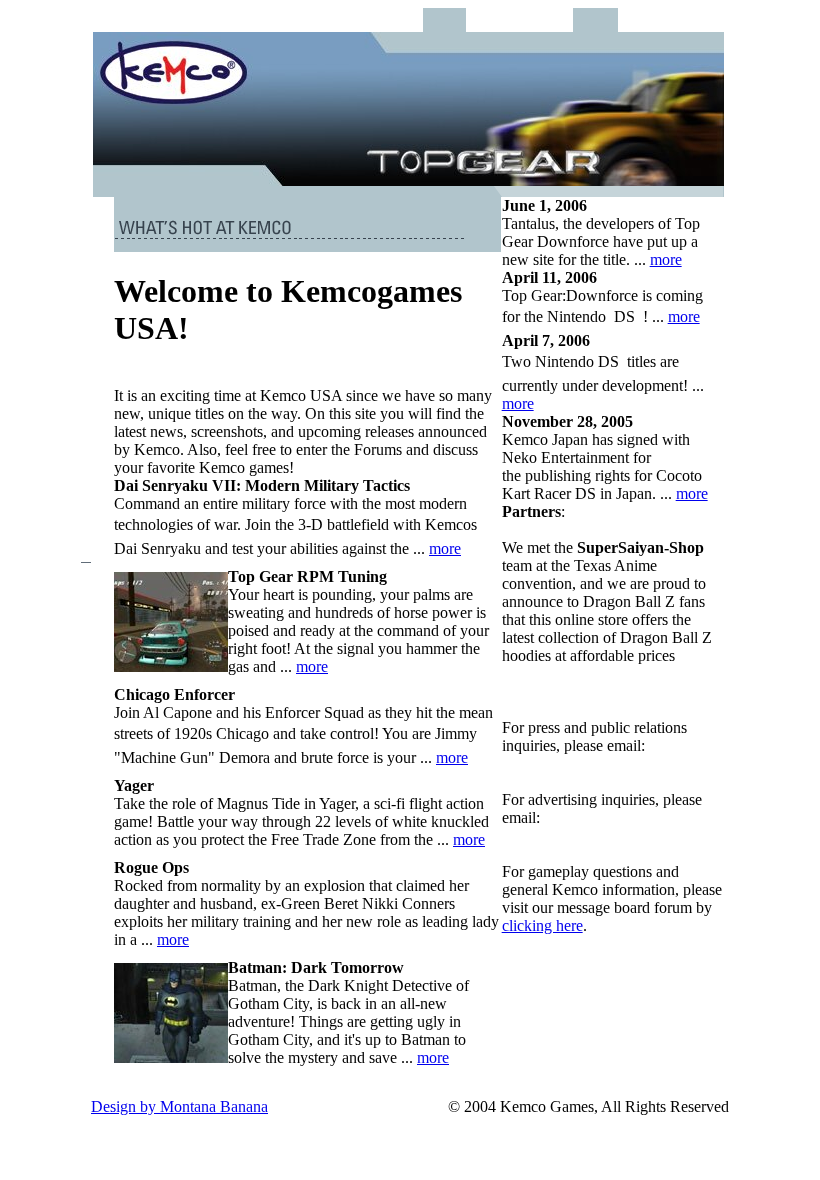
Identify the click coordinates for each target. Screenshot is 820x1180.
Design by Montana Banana (179, 1106)
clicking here (542, 925)
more (445, 548)
